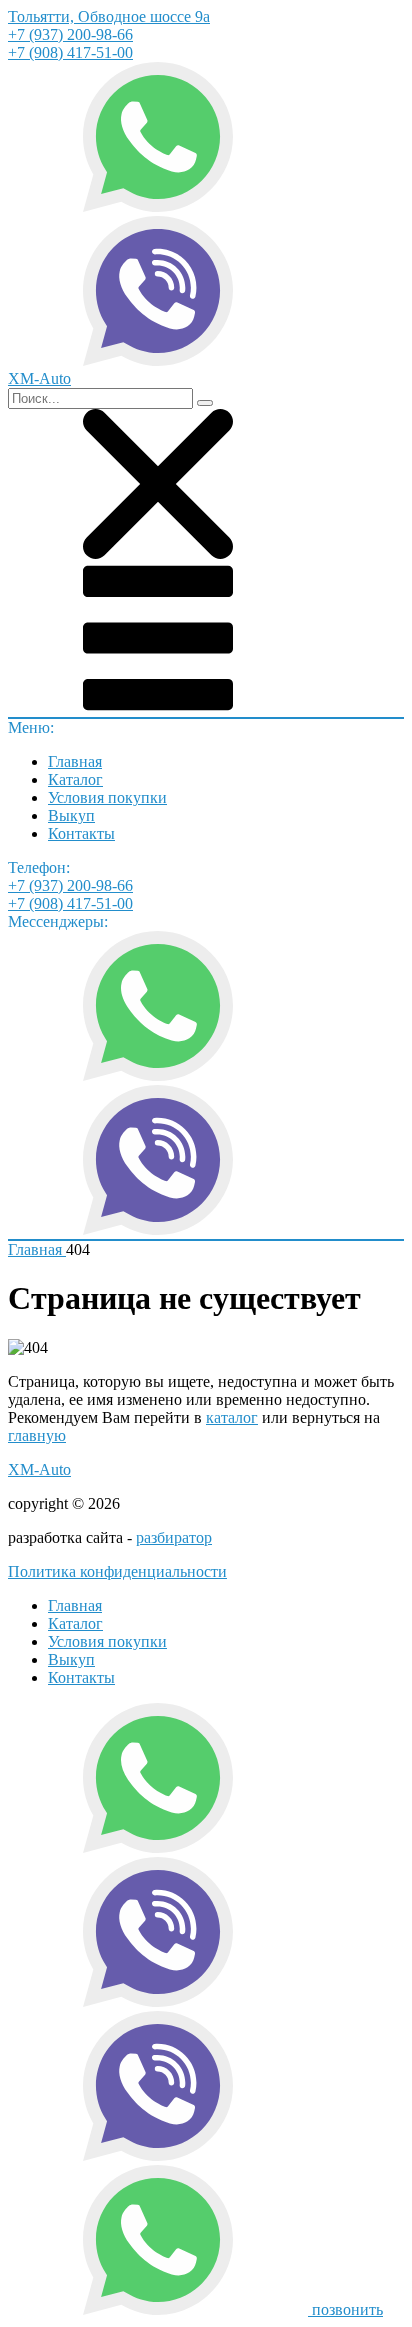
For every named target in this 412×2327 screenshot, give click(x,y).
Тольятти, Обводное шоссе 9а (109, 16)
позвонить (347, 2309)
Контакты (81, 833)
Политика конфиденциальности (117, 1571)
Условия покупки (107, 797)
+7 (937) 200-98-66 (70, 34)
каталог (232, 1417)
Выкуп (71, 815)
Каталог (75, 779)
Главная (75, 761)
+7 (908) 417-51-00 (70, 52)
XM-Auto (39, 1469)
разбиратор (174, 1537)
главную (37, 1435)
